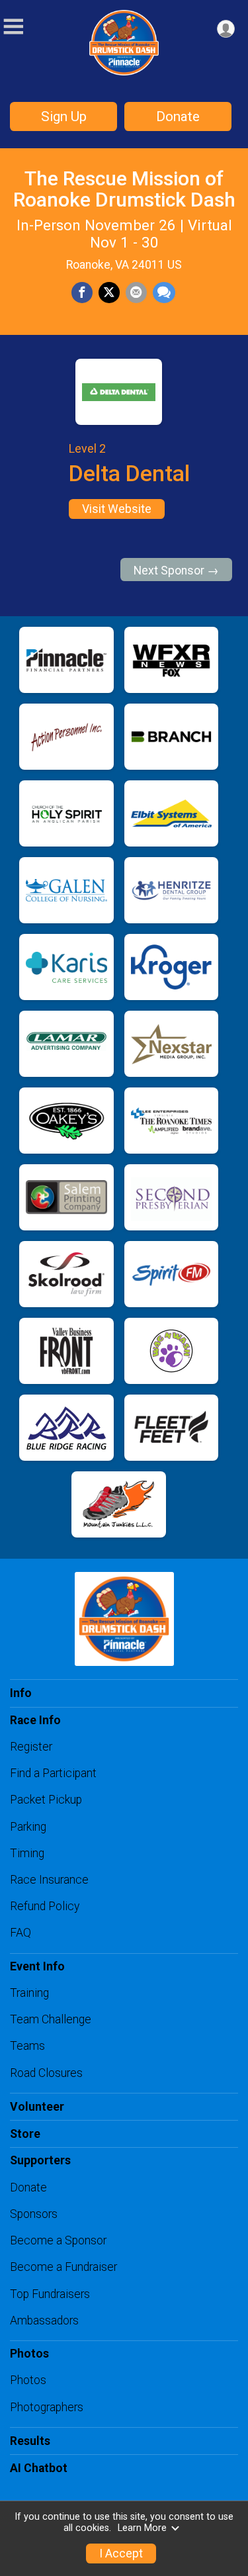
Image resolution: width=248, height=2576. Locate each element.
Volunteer (37, 2107)
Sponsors (34, 2214)
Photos (28, 2380)
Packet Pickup (46, 1800)
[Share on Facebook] (82, 293)
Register (31, 1747)
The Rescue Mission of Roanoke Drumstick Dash (124, 189)
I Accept (121, 2553)
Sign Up (64, 116)
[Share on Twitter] (109, 293)
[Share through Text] (164, 293)
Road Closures (46, 2073)
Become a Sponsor (58, 2240)
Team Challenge (51, 2019)
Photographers (47, 2407)
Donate (178, 116)
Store (25, 2134)
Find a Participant (53, 1773)
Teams (27, 2046)
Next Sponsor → (176, 571)
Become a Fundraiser (63, 2267)
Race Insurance (49, 1880)
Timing (27, 1853)
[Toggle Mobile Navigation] (13, 27)
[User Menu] (226, 29)
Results (30, 2441)
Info (21, 1693)
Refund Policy (45, 1906)
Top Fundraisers (50, 2294)
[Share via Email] (136, 293)
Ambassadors (44, 2321)
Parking (28, 1827)
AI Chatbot (39, 2468)
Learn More (142, 2528)
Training (29, 1993)
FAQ (21, 1933)
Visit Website (117, 509)
